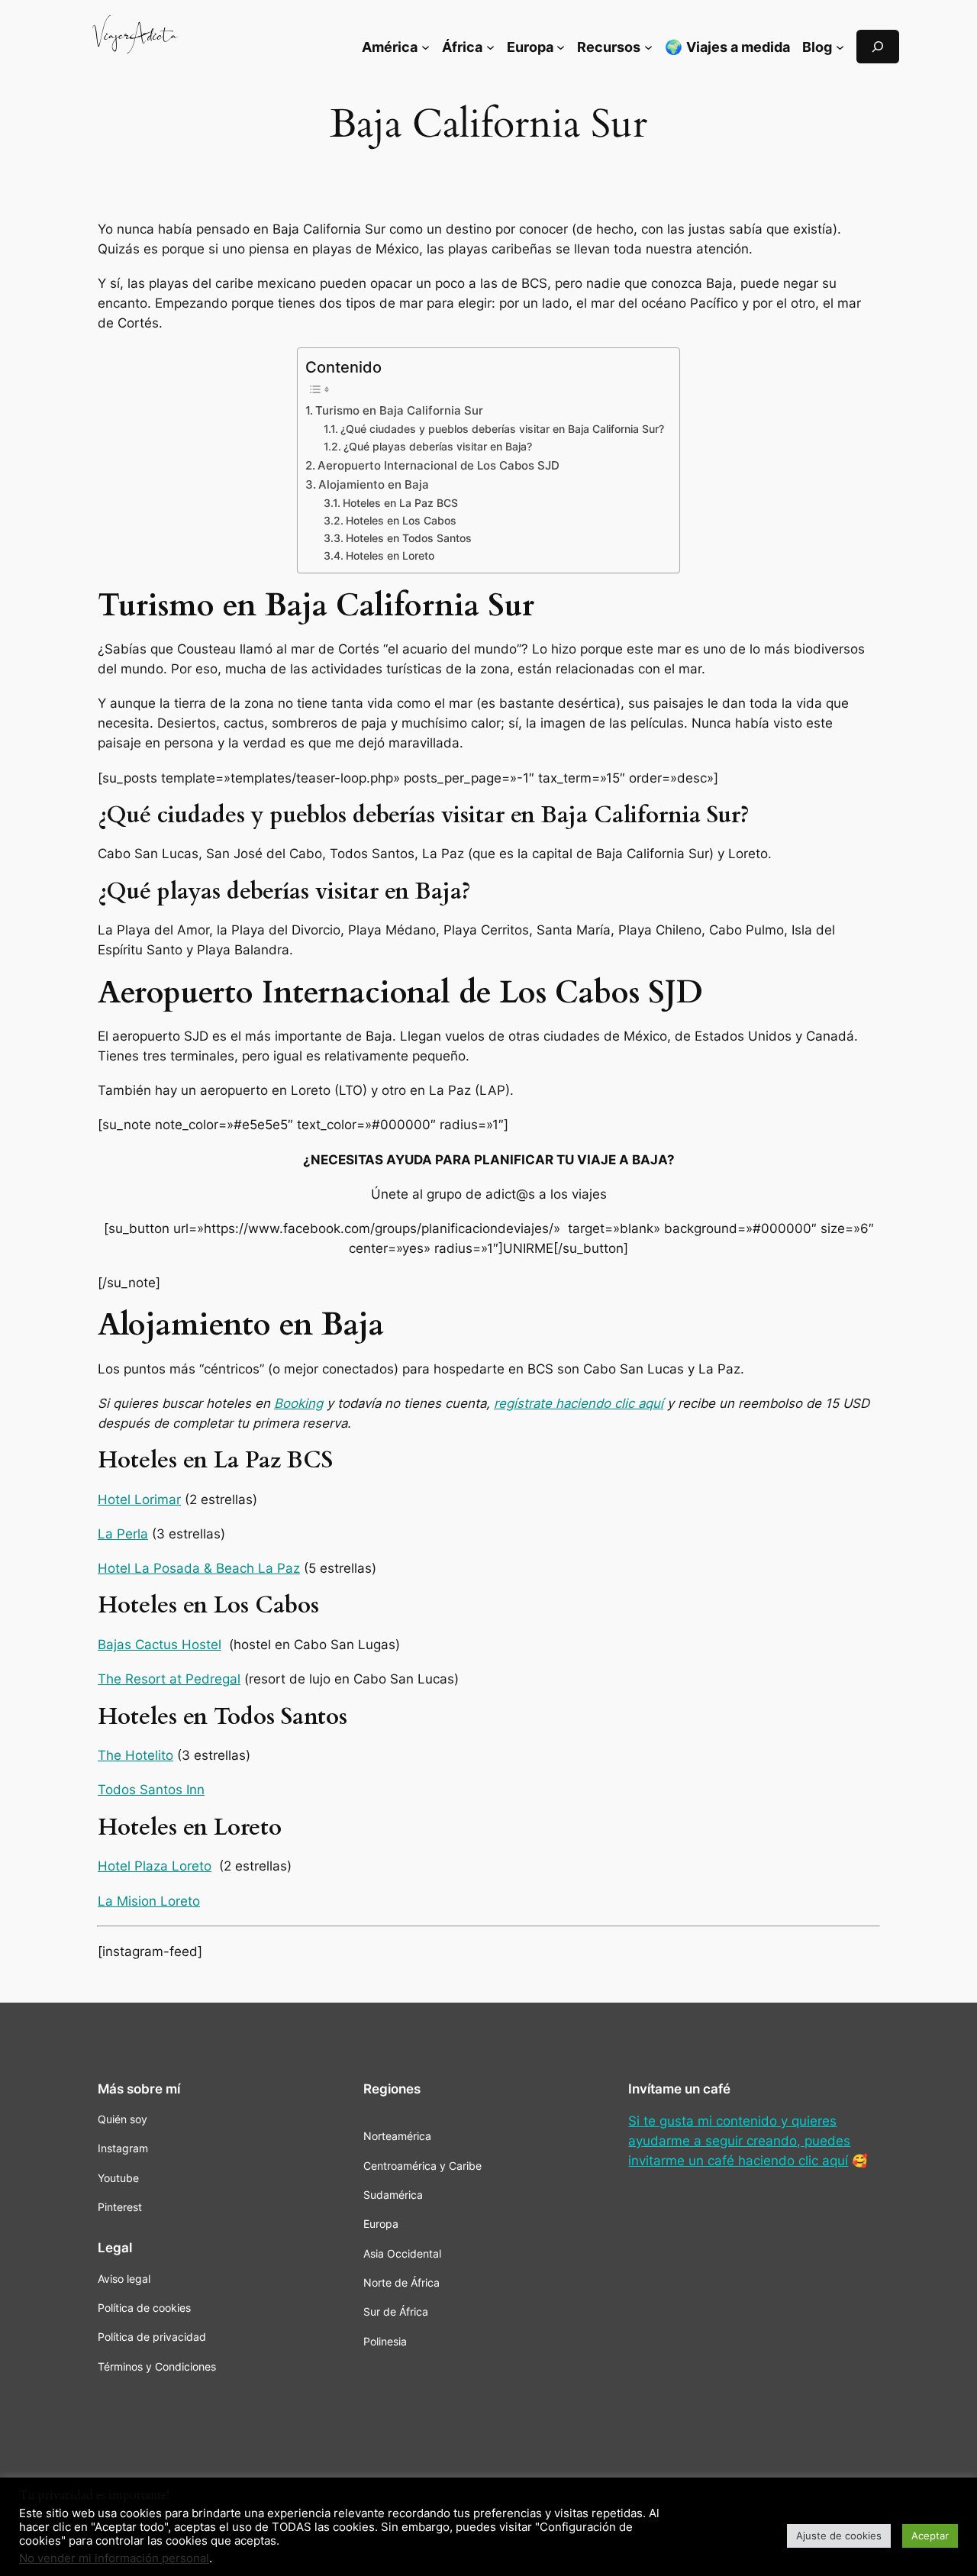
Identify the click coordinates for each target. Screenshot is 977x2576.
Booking (298, 1403)
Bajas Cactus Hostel (160, 1645)
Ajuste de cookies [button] (839, 2536)
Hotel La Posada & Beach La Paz (199, 1568)
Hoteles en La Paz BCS (400, 503)
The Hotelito (135, 1755)
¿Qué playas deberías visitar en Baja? (438, 447)
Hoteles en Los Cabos (401, 521)
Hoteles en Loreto (390, 556)
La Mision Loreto (149, 1901)
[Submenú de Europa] (561, 46)
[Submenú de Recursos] (648, 46)
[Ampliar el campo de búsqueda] (878, 46)
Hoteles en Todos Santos (409, 538)
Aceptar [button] (930, 2536)
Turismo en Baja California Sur (399, 410)
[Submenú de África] (490, 46)
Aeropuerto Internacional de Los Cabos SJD (439, 465)
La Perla (123, 1534)
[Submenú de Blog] (840, 46)
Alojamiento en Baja (374, 484)
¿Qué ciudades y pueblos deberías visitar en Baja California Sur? (502, 429)
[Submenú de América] (426, 46)
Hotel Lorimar (139, 1499)
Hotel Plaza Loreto (155, 1866)
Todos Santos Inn (151, 1790)
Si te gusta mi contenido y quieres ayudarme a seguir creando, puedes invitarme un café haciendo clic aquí (739, 2141)
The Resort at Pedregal (169, 1679)
